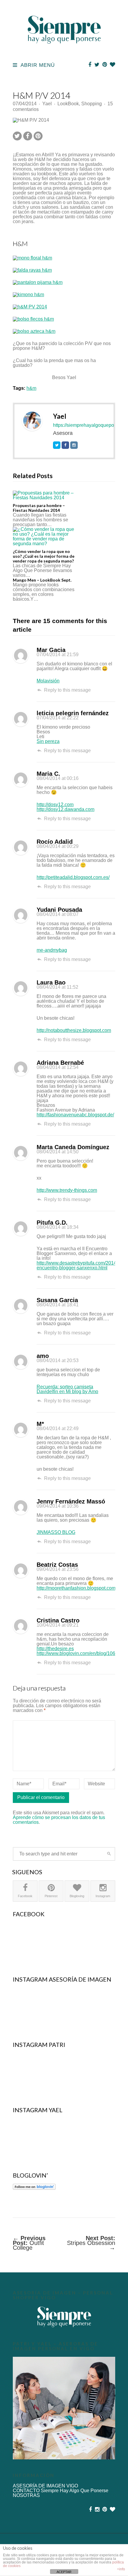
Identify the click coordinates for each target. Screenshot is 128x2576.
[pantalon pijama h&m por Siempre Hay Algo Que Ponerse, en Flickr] (38, 282)
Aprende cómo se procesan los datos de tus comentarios (59, 1820)
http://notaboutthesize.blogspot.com (74, 1030)
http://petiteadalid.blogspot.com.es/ (73, 877)
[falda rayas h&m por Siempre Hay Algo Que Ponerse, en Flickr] (32, 270)
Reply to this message (67, 690)
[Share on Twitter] (17, 136)
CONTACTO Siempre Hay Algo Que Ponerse (61, 2491)
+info (121, 2569)
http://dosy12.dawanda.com (65, 809)
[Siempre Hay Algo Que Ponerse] (64, 50)
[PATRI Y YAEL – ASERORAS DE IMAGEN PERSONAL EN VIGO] (64, 2408)
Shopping (92, 104)
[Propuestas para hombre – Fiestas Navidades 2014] (44, 495)
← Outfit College (29, 2243)
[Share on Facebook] (28, 136)
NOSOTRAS (26, 2495)
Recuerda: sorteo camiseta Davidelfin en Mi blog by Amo (67, 1389)
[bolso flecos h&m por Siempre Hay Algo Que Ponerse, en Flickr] (33, 319)
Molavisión (48, 681)
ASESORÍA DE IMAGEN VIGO (45, 2486)
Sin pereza (48, 741)
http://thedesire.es (55, 1649)
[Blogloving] (113, 65)
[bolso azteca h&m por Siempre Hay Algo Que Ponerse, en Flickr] (34, 331)
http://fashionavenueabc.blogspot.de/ (75, 1115)
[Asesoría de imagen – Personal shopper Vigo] (64, 2317)
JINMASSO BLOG (56, 1532)
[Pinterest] (105, 65)
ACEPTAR (64, 2572)
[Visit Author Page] (32, 421)
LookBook (68, 104)
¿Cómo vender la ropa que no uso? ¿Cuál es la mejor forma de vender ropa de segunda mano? (44, 556)
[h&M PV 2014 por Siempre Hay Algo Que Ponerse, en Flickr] (30, 307)
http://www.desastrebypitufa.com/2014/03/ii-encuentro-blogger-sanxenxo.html (82, 1265)
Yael (47, 104)
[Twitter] (97, 65)
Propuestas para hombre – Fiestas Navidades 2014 (39, 508)
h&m (31, 388)
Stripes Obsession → (91, 2243)
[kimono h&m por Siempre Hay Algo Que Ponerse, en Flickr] (28, 295)
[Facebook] (90, 65)
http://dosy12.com (55, 805)
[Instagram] (74, 445)
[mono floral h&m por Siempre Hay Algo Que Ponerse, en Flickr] (32, 258)
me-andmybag (52, 950)
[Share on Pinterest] (38, 136)
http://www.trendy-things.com (67, 1190)
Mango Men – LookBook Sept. (42, 580)
